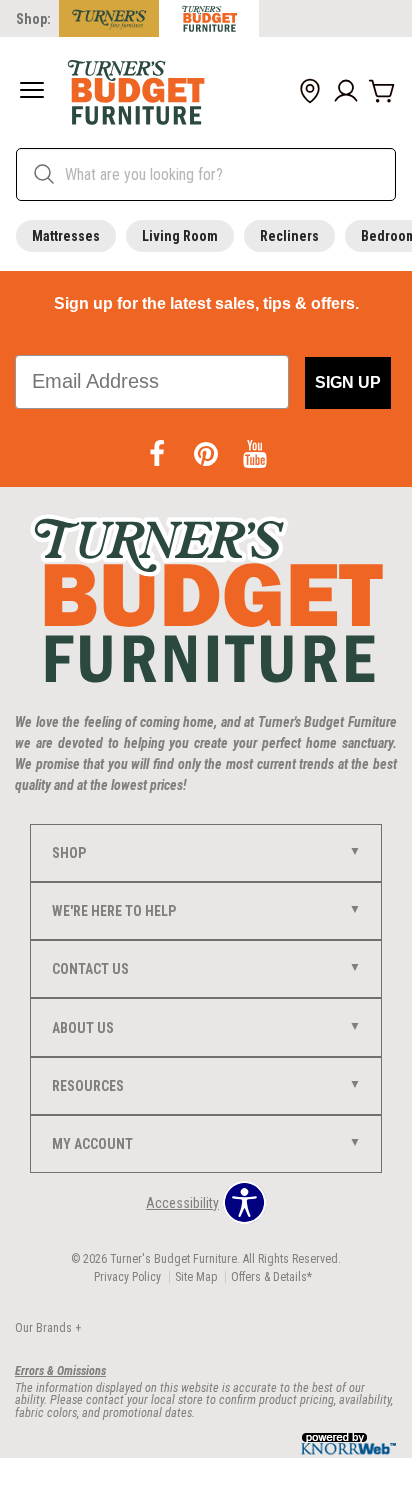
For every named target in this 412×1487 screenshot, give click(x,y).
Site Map (196, 1277)
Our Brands (48, 1328)
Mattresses (66, 236)
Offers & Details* (271, 1277)
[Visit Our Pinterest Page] (207, 455)
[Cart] (382, 92)
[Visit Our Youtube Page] (255, 455)
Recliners (289, 236)
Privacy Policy (127, 1277)
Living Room (180, 236)
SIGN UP (348, 382)
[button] (32, 92)
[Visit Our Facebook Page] (158, 455)
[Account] (346, 92)
